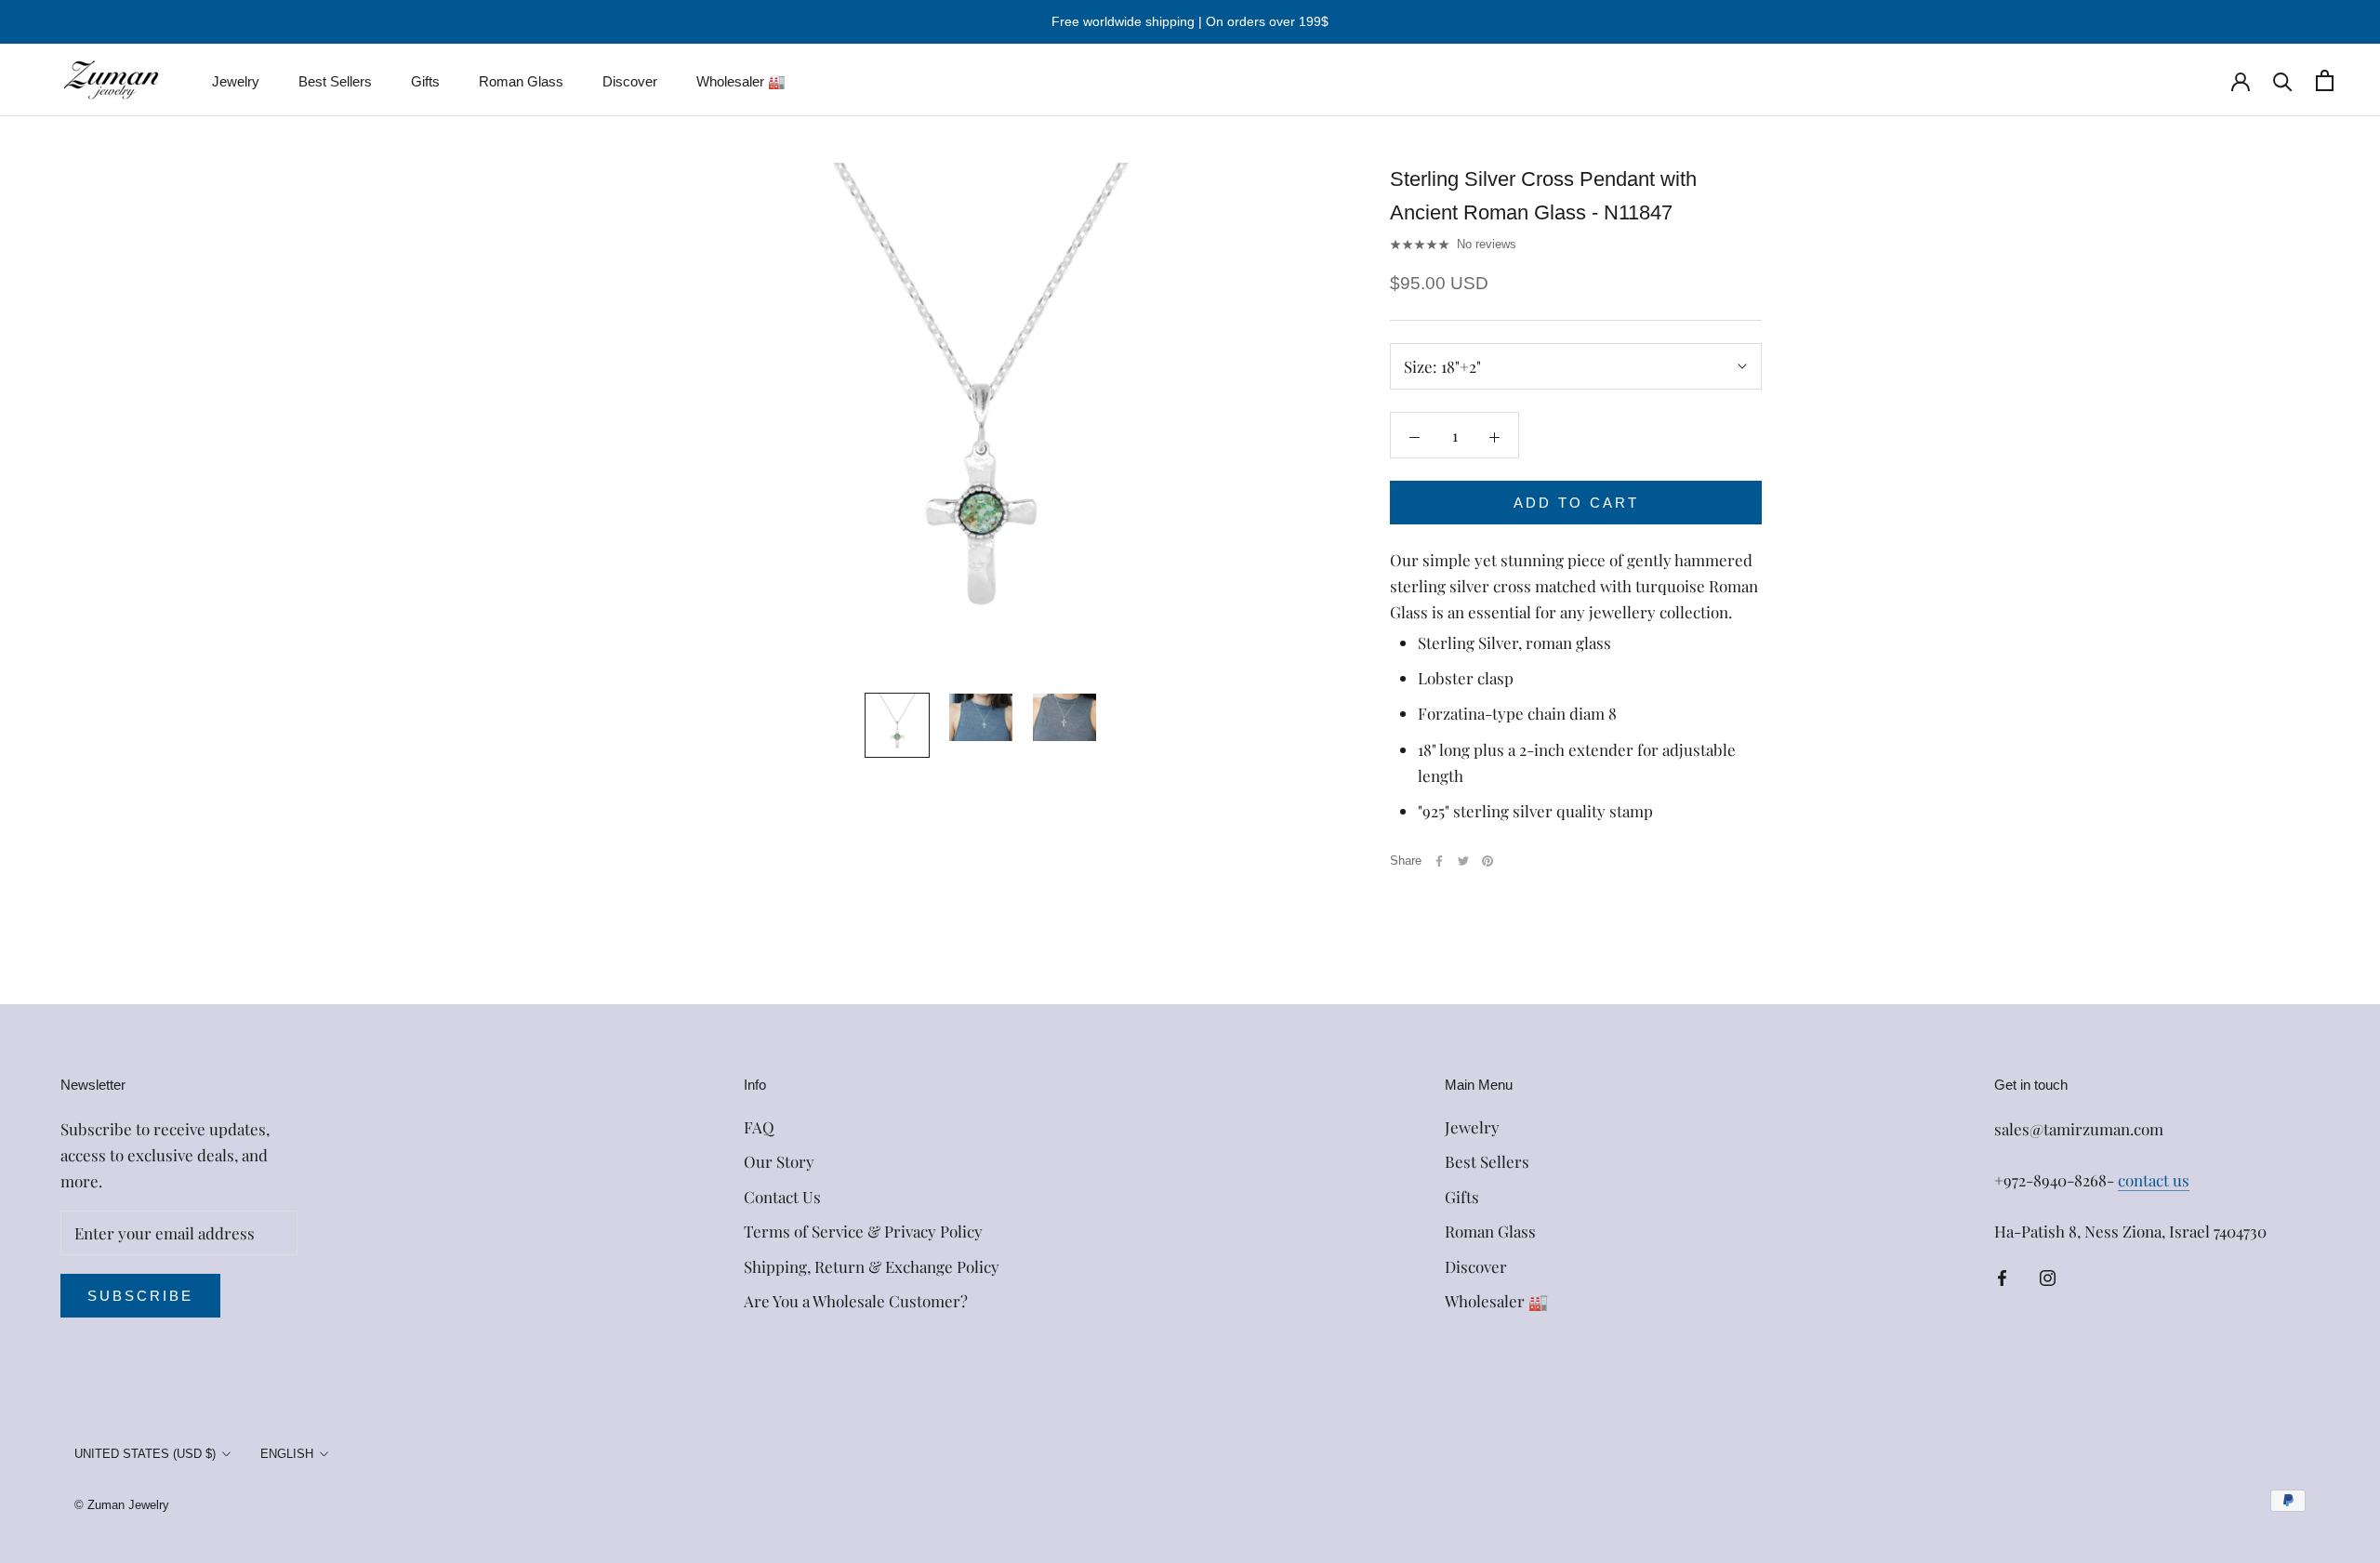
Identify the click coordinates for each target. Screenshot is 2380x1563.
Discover (630, 81)
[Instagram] (2048, 1276)
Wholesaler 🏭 (741, 81)
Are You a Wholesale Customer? (856, 1301)
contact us (2154, 1180)
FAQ (759, 1127)
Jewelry (236, 81)
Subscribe (140, 1296)
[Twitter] (1463, 861)
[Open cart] (2325, 80)
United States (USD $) (145, 1454)
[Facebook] (1439, 861)
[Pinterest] (1487, 861)
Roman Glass (521, 81)
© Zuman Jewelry (122, 1505)
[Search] (2283, 80)
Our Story (779, 1161)
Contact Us (782, 1197)
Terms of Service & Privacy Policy (863, 1231)
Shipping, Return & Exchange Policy (872, 1266)
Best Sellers (335, 81)
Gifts (425, 81)
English (287, 1454)
